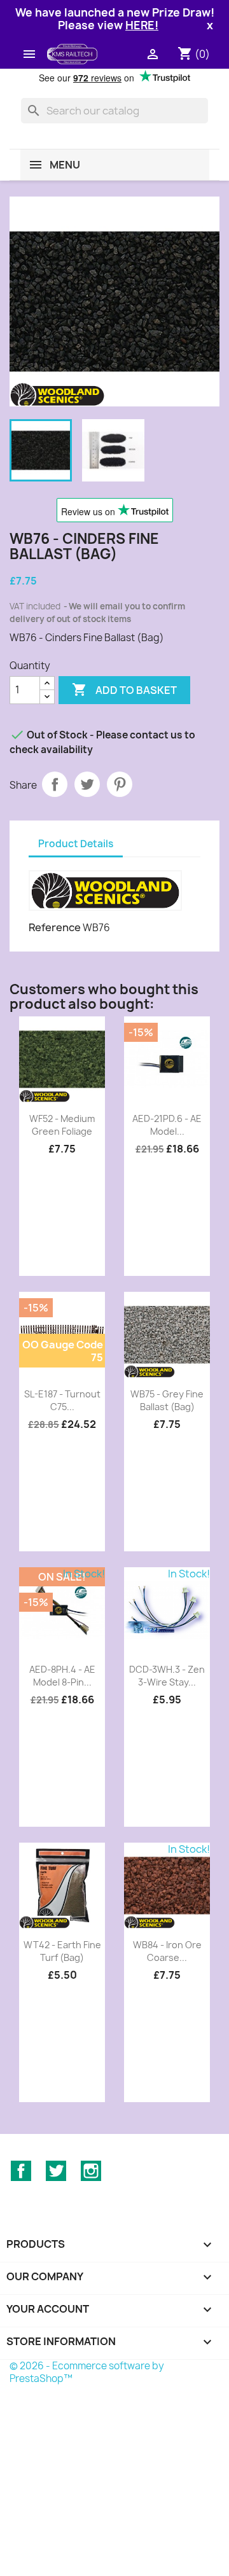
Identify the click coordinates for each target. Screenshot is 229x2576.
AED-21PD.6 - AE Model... (167, 1125)
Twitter (56, 2171)
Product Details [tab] (76, 844)
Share (55, 784)
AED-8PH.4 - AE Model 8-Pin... (62, 1676)
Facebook (21, 2171)
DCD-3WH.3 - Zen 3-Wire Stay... (167, 1676)
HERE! (142, 25)
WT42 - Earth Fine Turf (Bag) (62, 1951)
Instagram (91, 2171)
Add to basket (124, 689)
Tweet (87, 784)
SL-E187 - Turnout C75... (62, 1400)
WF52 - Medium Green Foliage (62, 1125)
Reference (55, 927)
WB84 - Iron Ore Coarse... (167, 1951)
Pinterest (120, 784)
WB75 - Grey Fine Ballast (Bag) (167, 1400)
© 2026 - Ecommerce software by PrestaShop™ (87, 2372)
